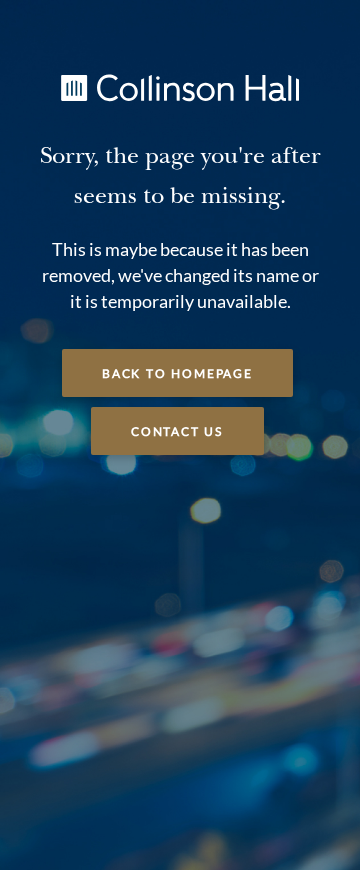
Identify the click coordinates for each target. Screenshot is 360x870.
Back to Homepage (177, 374)
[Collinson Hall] (180, 86)
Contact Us (177, 432)
